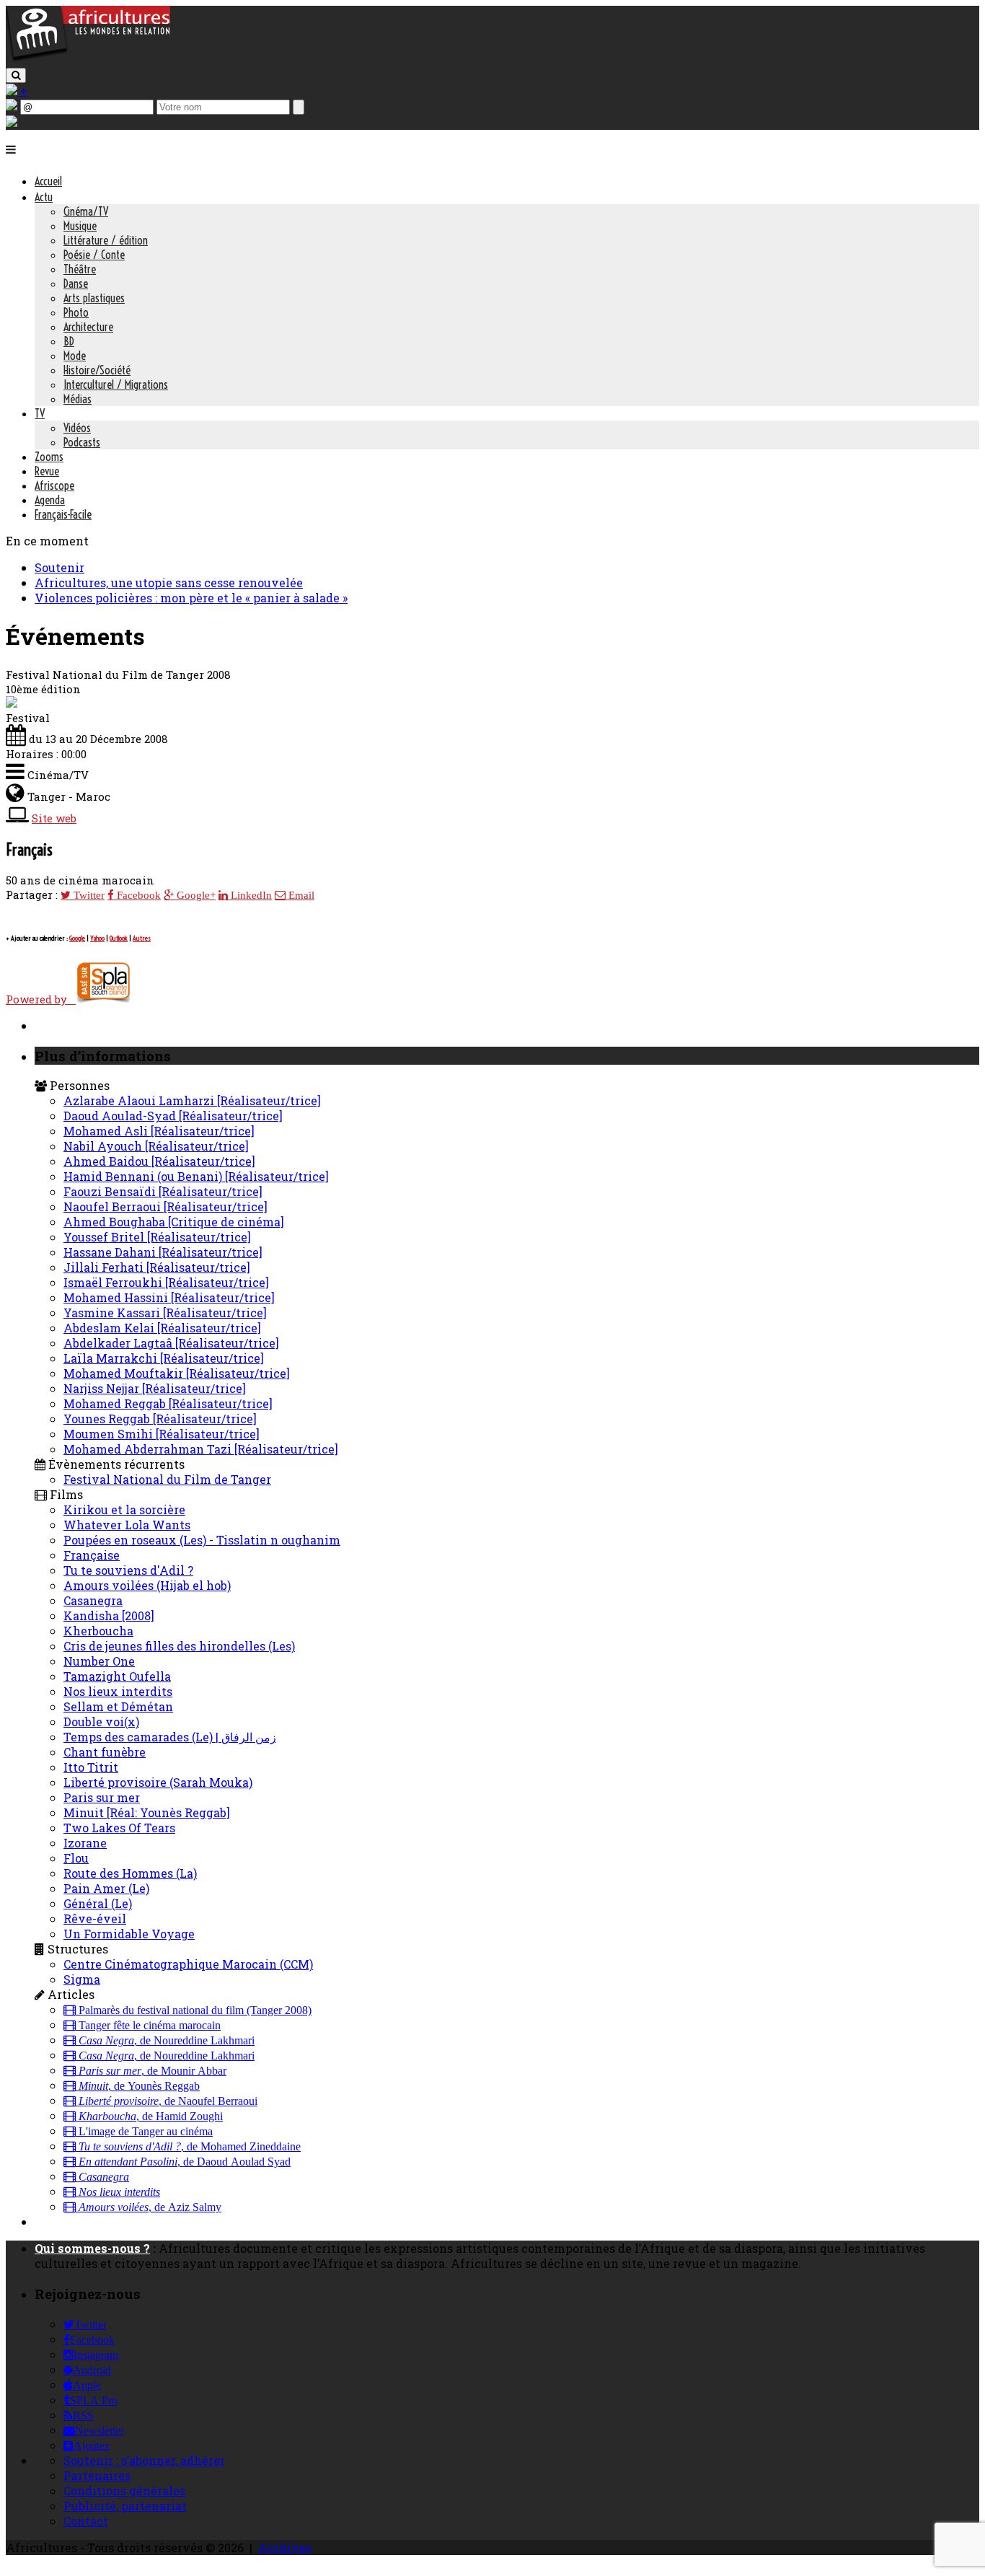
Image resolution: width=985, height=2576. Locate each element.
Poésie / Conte (94, 255)
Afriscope (54, 485)
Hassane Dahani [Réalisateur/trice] (163, 1252)
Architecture (88, 327)
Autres (142, 938)
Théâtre (80, 269)
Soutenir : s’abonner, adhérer (144, 2460)
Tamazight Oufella (117, 1676)
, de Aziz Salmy (150, 2207)
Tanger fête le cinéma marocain (148, 2026)
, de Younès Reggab (139, 2086)
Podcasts (82, 442)
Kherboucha (98, 1631)
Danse (76, 283)
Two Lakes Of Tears (119, 1828)
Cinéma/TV (86, 211)
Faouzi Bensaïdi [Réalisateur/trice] (163, 1191)
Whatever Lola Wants (127, 1525)
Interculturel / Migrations (116, 384)
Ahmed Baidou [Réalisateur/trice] (159, 1161)
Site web (54, 818)
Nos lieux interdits (118, 1691)
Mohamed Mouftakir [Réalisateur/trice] (177, 1373)
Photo (76, 312)
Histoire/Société (97, 370)
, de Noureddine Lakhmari (167, 2041)
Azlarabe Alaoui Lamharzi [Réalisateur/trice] (192, 1100)
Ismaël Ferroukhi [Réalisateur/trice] (166, 1282)
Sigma (82, 1979)
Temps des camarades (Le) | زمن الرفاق (170, 1737)
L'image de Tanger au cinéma (144, 2132)
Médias (78, 399)
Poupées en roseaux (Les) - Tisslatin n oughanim (202, 1540)
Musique (80, 226)
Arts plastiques (94, 298)
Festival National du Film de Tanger (167, 1479)
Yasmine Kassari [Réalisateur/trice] (165, 1313)
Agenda (50, 500)
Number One (99, 1661)
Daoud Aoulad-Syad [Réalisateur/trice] (173, 1116)
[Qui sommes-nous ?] (12, 122)
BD (69, 341)
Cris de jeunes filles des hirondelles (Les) (179, 1646)
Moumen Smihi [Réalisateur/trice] (162, 1434)
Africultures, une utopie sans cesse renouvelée (169, 583)
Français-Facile (63, 514)
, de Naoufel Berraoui (168, 2101)
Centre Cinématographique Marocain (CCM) (188, 1964)
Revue (47, 471)
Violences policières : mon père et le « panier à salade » (191, 598)
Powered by (41, 999)
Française (92, 1555)
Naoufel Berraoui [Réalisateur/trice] (165, 1206)
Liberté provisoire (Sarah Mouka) (158, 1782)
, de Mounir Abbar (153, 2071)
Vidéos (77, 428)
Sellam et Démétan (118, 1706)
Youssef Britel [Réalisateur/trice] (157, 1237)
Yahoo (97, 938)
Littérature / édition (106, 240)
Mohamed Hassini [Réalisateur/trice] (169, 1297)
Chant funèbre (105, 1752)
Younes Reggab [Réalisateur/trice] (160, 1419)
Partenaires (97, 2475)
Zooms (49, 457)
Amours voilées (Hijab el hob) (147, 1585)
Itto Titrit (91, 1767)
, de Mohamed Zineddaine (190, 2147)
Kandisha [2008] (109, 1616)
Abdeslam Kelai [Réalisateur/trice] (162, 1328)
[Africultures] (88, 59)
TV (40, 413)
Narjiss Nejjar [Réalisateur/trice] (155, 1388)
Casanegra (93, 1600)
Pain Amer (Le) (106, 1888)
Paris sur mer (102, 1797)
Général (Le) (98, 1903)
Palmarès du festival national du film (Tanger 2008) (194, 2010)
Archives (285, 2548)
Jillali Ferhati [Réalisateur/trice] (157, 1267)
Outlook (119, 938)
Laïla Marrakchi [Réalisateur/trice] (164, 1358)
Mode (75, 356)
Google (77, 938)
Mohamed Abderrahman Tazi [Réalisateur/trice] (201, 1449)
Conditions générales (124, 2491)
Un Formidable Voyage (129, 1934)
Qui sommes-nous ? (92, 2248)
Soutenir (59, 567)
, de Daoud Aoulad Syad (185, 2162)
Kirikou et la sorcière (124, 1509)
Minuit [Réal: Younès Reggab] (147, 1812)
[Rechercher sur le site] (16, 75)
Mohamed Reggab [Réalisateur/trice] (168, 1403)
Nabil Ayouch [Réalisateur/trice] (156, 1146)
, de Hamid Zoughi (151, 2116)
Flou (76, 1858)
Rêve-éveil (95, 1918)
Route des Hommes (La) (130, 1873)
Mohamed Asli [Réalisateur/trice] (159, 1131)
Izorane (85, 1843)
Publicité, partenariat (125, 2506)
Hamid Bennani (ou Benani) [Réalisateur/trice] (196, 1176)
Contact (86, 2521)
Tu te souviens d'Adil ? (128, 1570)
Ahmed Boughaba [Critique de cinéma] (174, 1222)
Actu (44, 197)
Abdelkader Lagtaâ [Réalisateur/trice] (171, 1343)
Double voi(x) (101, 1722)
